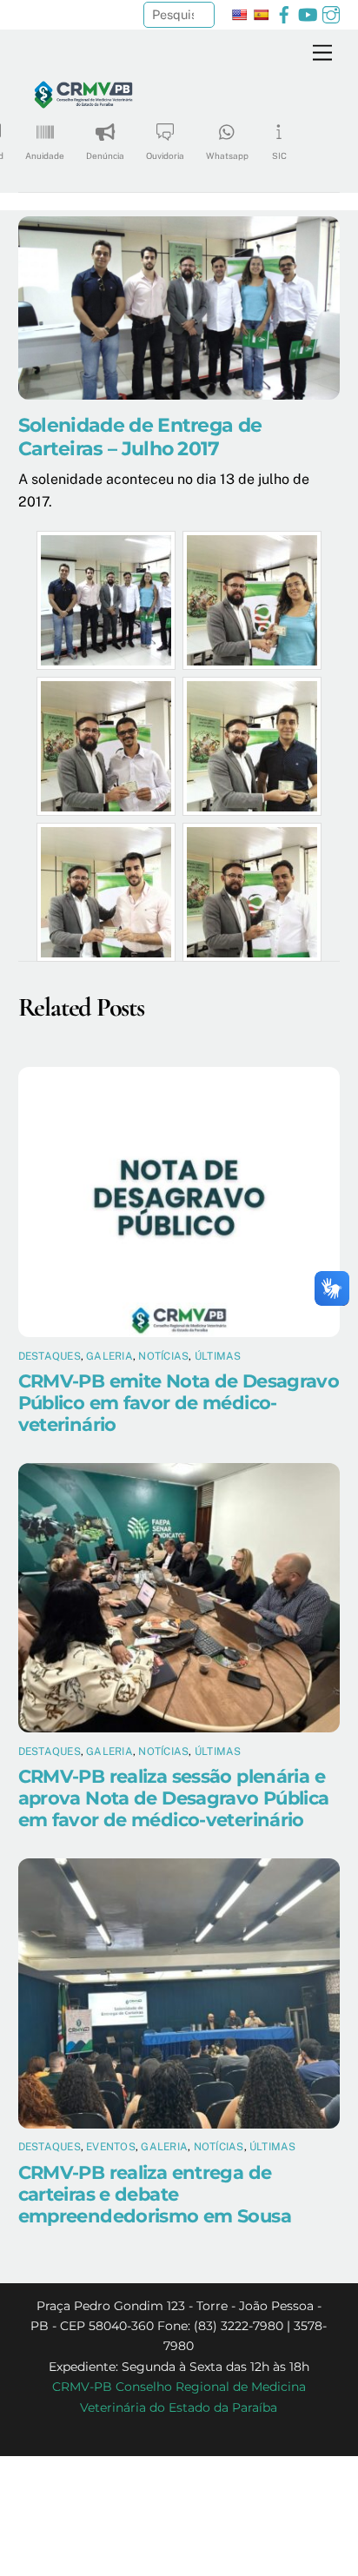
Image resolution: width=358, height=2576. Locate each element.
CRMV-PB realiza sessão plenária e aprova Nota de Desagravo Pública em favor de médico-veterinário (174, 1798)
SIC (279, 156)
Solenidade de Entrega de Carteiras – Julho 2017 (140, 437)
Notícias (163, 1356)
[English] (239, 15)
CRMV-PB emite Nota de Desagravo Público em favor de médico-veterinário (179, 1403)
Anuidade (45, 156)
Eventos (111, 2147)
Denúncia (105, 156)
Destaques (50, 1356)
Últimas (218, 1356)
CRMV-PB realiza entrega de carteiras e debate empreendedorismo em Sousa (155, 2194)
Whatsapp (227, 156)
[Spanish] (261, 15)
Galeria (109, 1356)
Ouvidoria (165, 156)
